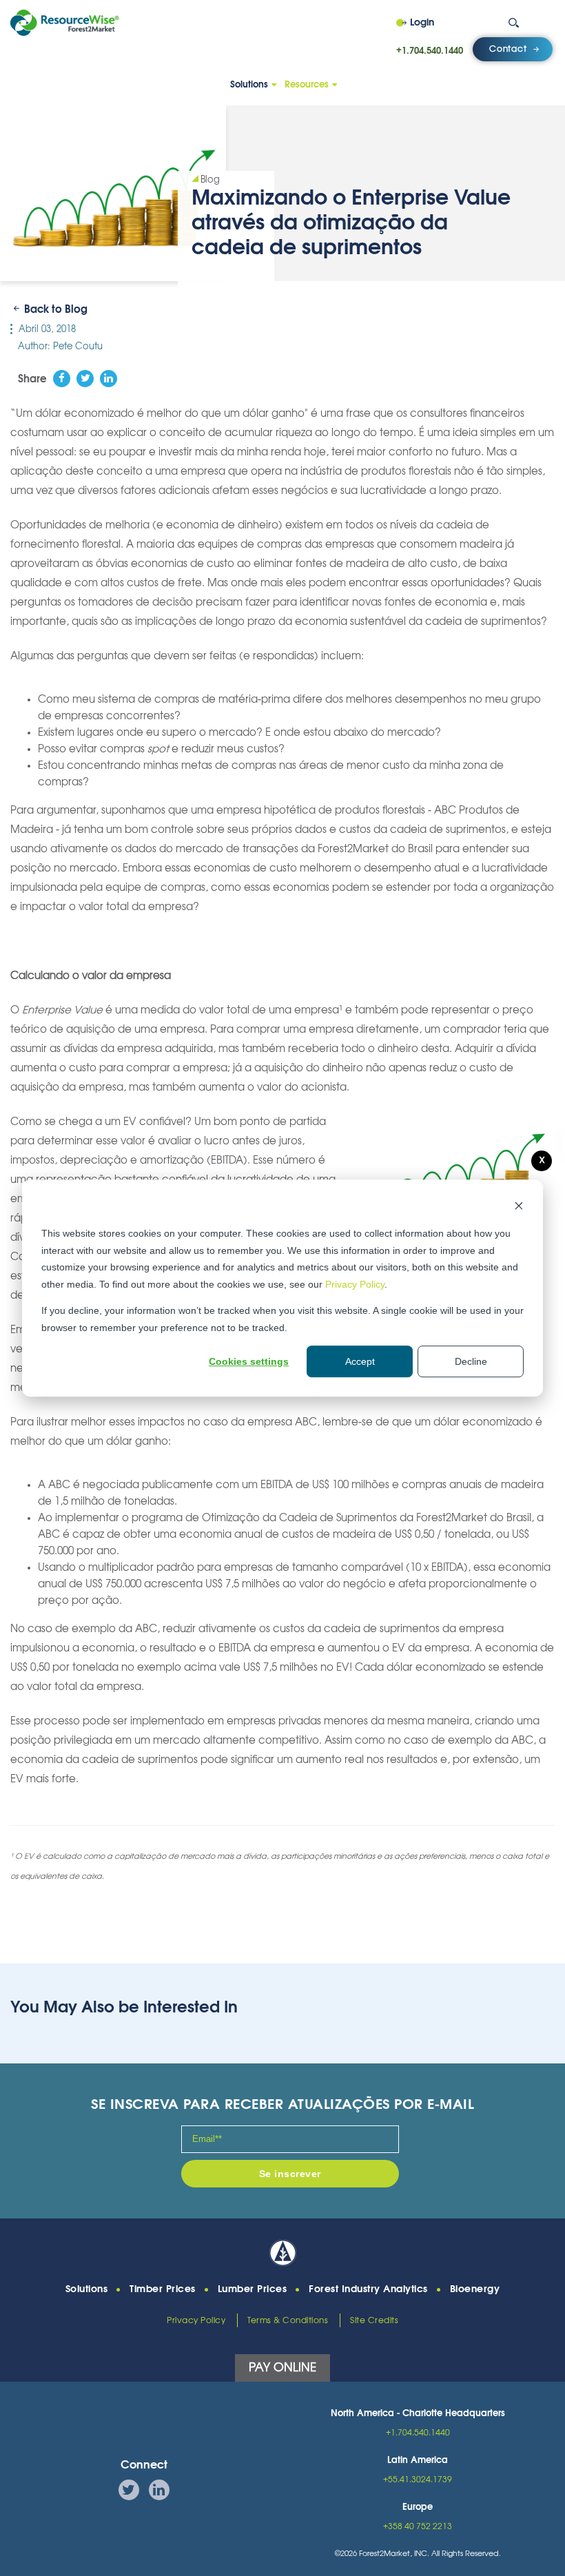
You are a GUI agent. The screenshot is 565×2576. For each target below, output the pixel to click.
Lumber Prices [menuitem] (253, 2289)
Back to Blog (56, 310)
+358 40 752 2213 (418, 2526)
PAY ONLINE (282, 2368)
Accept (360, 1361)
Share (32, 379)
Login (422, 23)
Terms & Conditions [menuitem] (288, 2320)
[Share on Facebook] (62, 379)
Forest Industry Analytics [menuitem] (368, 2289)
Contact (508, 49)
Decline (471, 1361)
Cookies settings (249, 1361)
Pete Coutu (78, 347)
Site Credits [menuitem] (374, 2320)
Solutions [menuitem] (249, 85)
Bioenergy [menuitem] (475, 2289)
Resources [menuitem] (307, 85)
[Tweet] (85, 379)
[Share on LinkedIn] (109, 379)
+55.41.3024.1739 (418, 2480)
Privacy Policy (355, 1284)
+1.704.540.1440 (430, 51)
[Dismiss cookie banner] (519, 1207)
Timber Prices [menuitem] (163, 2289)
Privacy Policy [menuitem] (196, 2320)
